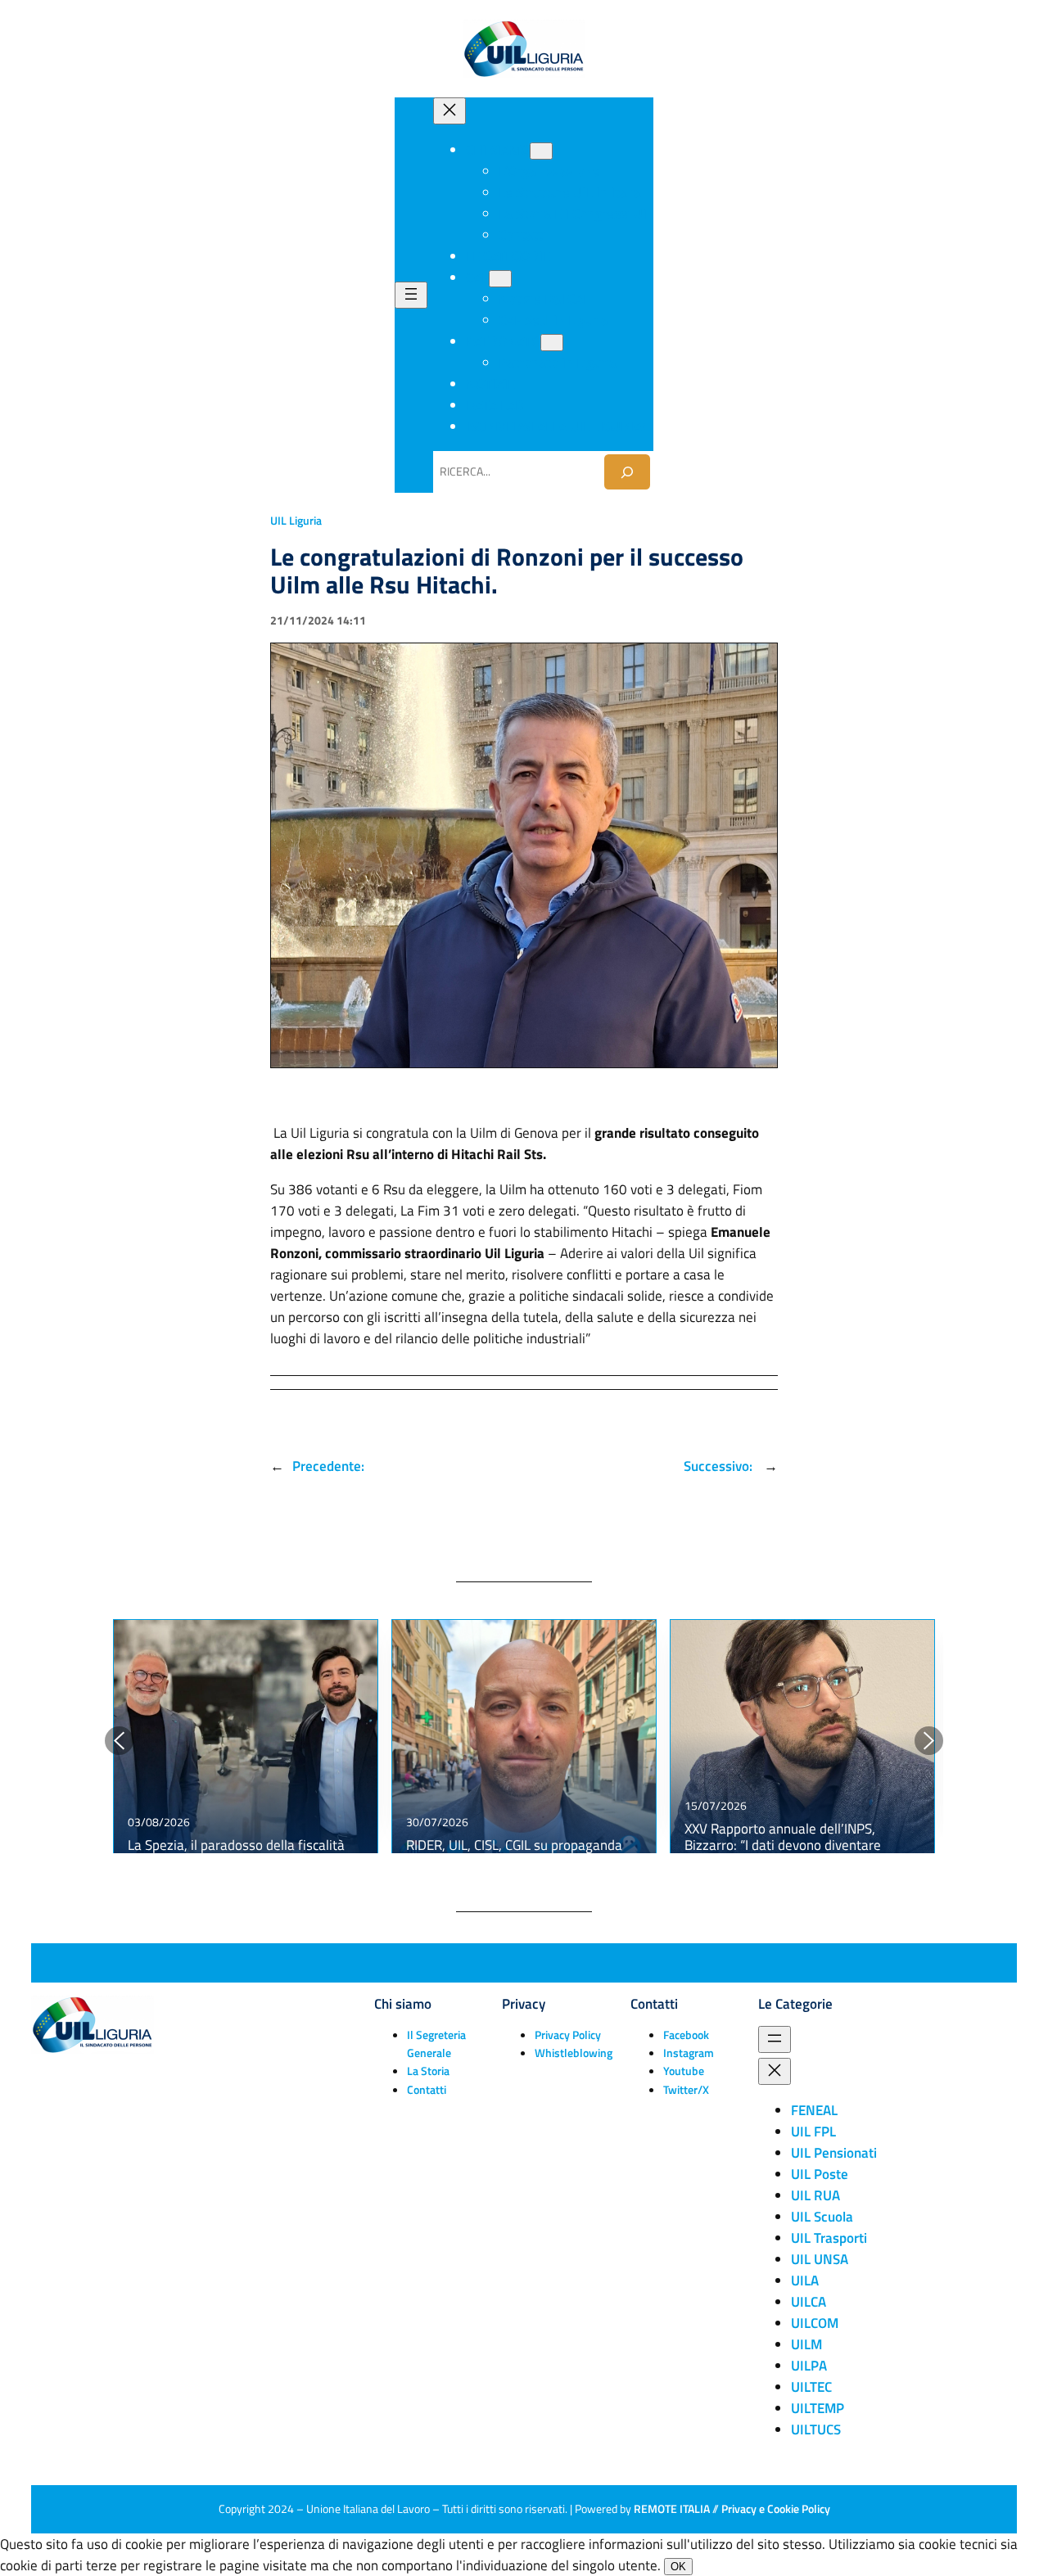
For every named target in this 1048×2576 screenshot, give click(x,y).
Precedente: (328, 1466)
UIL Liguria (296, 521)
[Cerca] (627, 472)
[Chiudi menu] (449, 111)
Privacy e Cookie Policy (776, 2509)
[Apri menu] (411, 295)
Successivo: (720, 1466)
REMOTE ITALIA (672, 2509)
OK (678, 2567)
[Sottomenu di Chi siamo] (541, 151)
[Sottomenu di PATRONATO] (552, 343)
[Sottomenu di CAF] (500, 279)
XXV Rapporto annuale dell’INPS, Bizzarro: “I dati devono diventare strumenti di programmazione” (783, 1845)
